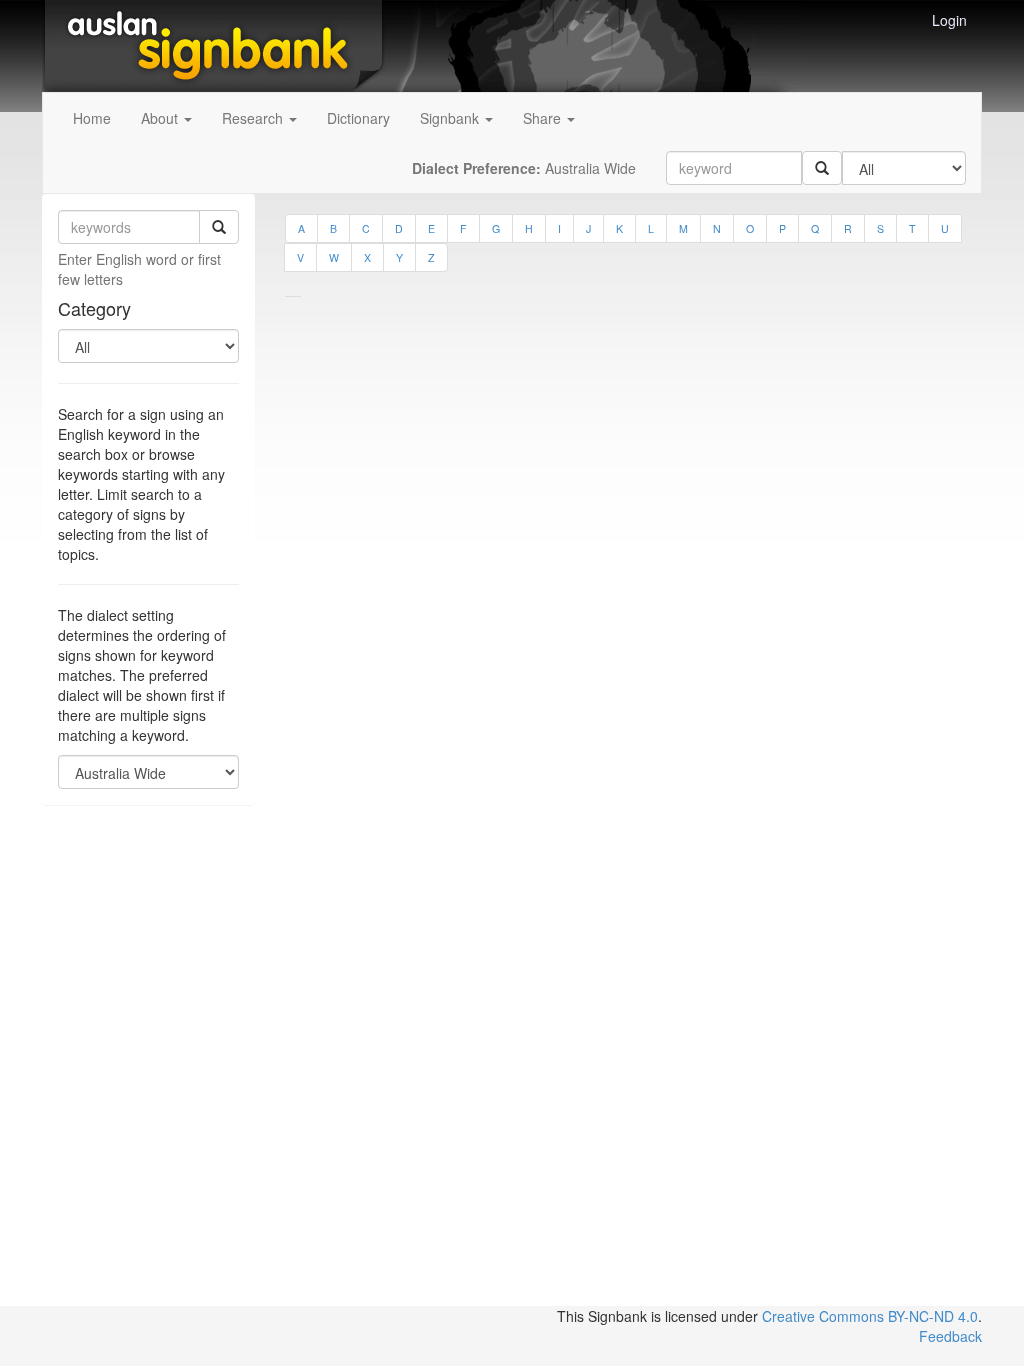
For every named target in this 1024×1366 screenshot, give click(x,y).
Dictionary (358, 118)
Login (949, 20)
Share (544, 118)
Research (254, 118)
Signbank (451, 118)
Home (92, 118)
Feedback (950, 1336)
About (161, 118)
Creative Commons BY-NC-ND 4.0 (870, 1316)
